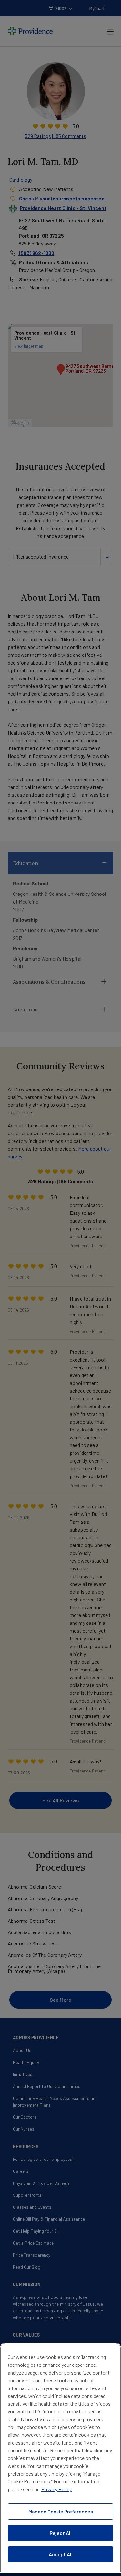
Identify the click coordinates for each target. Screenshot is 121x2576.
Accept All (61, 2554)
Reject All (61, 2533)
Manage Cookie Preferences (61, 2511)
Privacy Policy (56, 2489)
